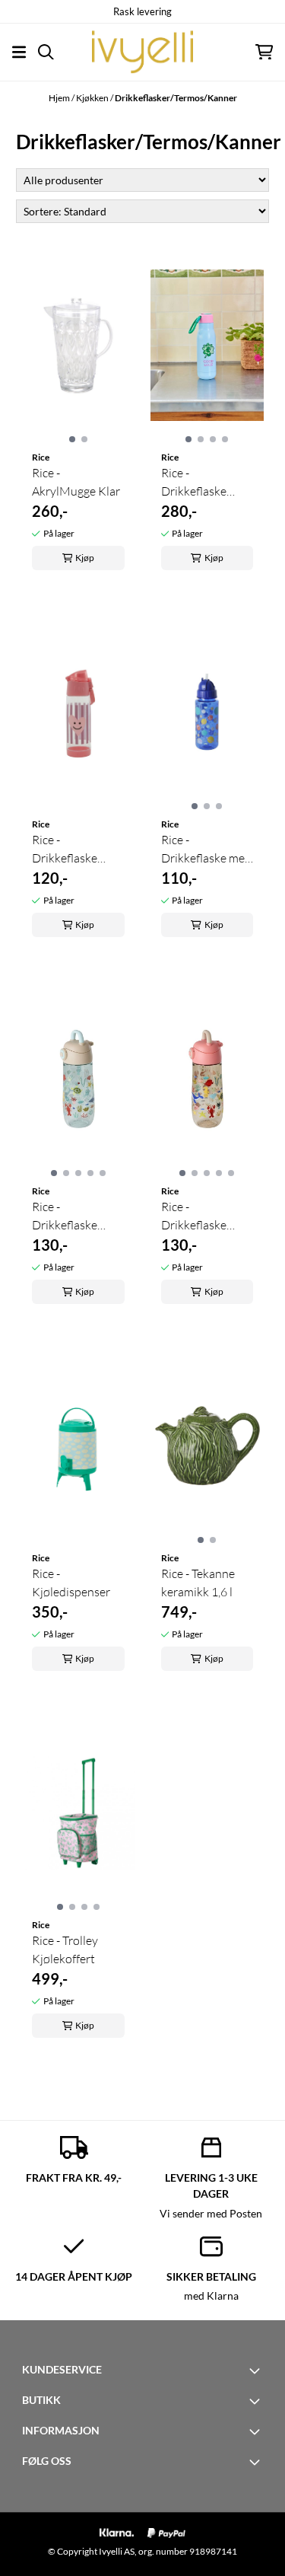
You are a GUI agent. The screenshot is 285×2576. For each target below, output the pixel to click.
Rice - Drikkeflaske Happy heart (65, 850)
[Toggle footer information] (257, 2370)
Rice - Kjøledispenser (71, 1583)
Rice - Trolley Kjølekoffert (65, 1950)
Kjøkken (93, 98)
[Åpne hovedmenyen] (19, 52)
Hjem (60, 98)
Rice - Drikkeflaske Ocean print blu (73, 1216)
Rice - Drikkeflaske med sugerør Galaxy (206, 850)
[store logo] (142, 52)
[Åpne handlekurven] (264, 52)
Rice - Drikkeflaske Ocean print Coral (194, 1216)
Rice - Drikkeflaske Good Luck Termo (207, 483)
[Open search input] (46, 52)
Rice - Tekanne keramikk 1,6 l (198, 1583)
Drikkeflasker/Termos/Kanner (176, 98)
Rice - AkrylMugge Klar (76, 482)
